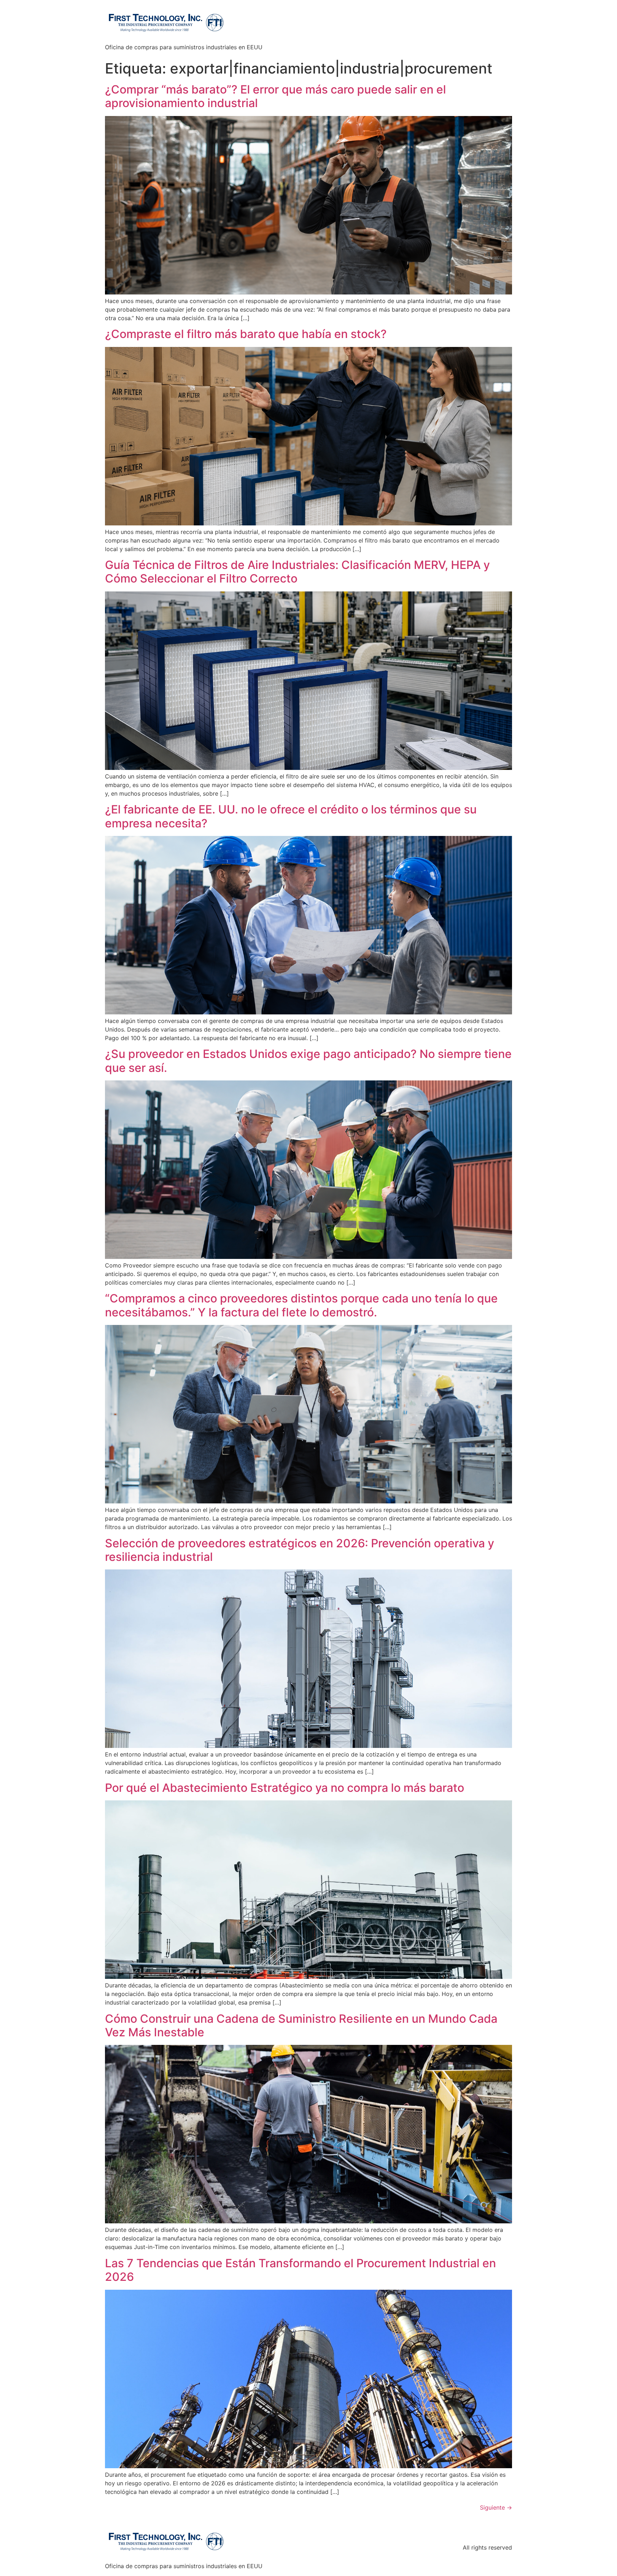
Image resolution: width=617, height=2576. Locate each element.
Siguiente (496, 2507)
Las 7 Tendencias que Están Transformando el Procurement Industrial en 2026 (300, 2270)
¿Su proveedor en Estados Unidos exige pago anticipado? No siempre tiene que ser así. (308, 1061)
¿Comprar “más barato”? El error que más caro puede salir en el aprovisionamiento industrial (275, 96)
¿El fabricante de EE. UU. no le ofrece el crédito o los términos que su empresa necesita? (291, 816)
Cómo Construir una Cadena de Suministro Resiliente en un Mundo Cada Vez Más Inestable (301, 2025)
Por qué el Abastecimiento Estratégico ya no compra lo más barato (285, 1788)
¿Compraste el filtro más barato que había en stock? (246, 334)
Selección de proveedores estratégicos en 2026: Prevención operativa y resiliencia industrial (300, 1550)
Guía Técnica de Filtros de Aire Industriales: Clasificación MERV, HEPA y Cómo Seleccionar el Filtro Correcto (297, 572)
